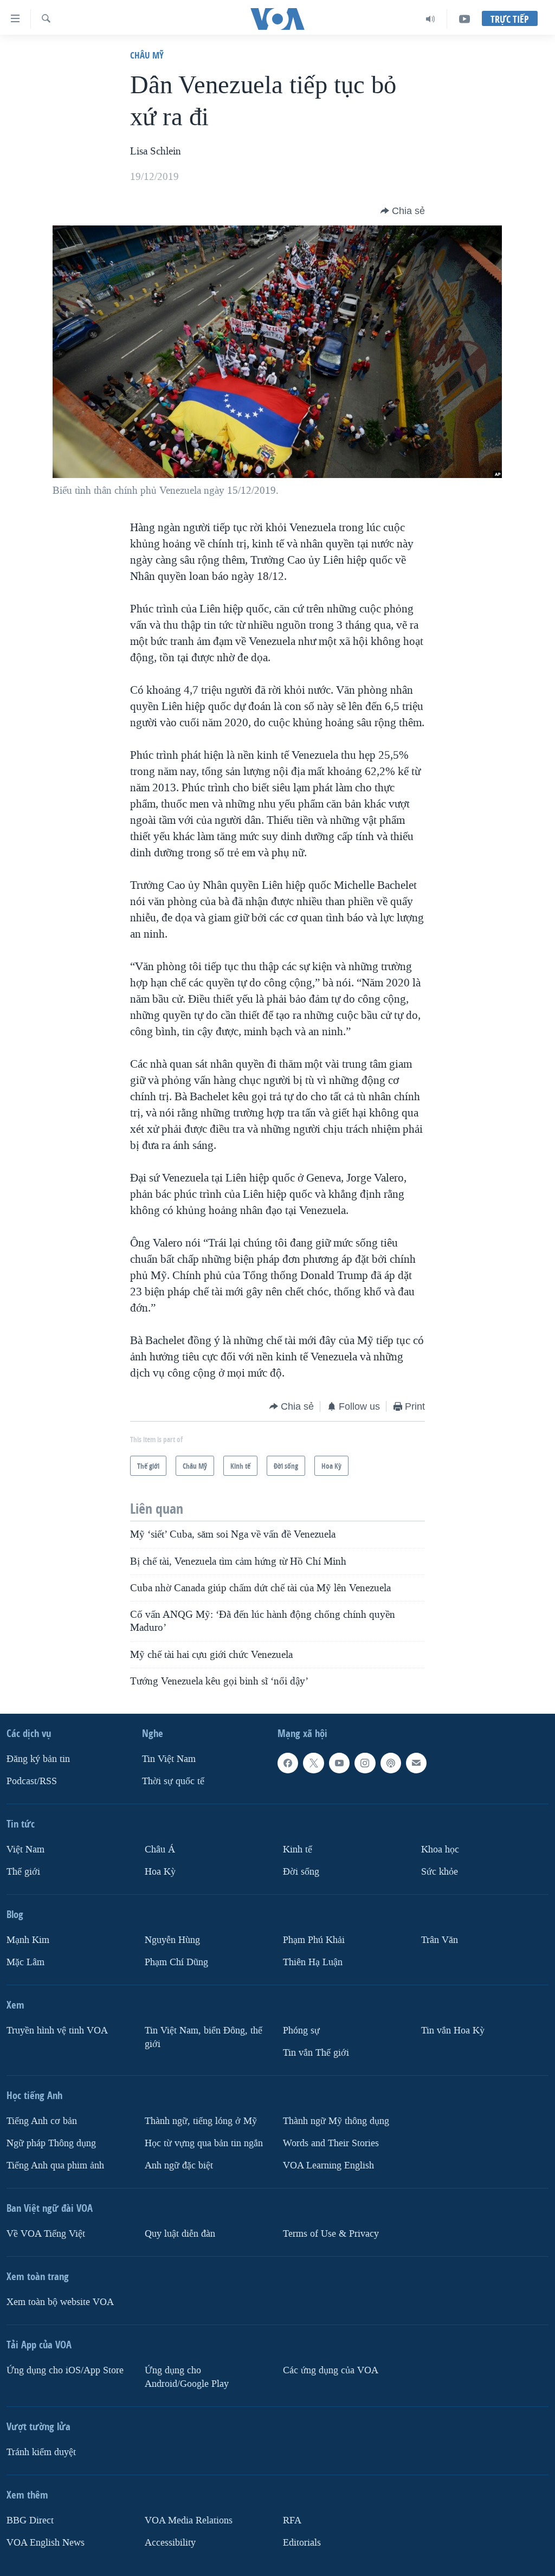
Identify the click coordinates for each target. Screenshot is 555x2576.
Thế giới (23, 1872)
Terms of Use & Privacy (331, 2234)
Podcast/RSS (32, 1781)
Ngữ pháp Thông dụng (51, 2143)
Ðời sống (301, 1872)
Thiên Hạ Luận (313, 1962)
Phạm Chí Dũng (176, 1962)
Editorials (302, 2543)
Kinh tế (298, 1849)
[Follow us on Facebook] (288, 1763)
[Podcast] (391, 1763)
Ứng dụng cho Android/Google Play (187, 2377)
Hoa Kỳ (160, 1872)
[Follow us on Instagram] (365, 1763)
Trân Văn (440, 1940)
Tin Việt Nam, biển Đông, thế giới (204, 2037)
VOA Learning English (328, 2165)
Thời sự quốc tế (173, 1781)
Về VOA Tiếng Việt (46, 2234)
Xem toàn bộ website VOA (60, 2302)
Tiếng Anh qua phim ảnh (55, 2165)
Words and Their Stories (331, 2143)
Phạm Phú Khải (314, 1940)
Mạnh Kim (28, 1940)
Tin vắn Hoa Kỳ (453, 2031)
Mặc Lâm (25, 1962)
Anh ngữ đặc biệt (179, 2165)
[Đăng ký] (416, 1763)
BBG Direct (30, 2520)
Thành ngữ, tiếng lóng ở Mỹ (201, 2121)
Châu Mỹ (147, 55)
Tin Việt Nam (169, 1759)
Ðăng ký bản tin (38, 1759)
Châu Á (160, 1849)
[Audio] (431, 19)
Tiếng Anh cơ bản (42, 2121)
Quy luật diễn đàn (180, 2234)
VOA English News (46, 2543)
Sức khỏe (440, 1872)
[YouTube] (464, 19)
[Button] (403, 211)
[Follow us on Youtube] (339, 1763)
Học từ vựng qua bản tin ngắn (204, 2143)
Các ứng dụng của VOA (331, 2370)
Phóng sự (301, 2031)
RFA (292, 2520)
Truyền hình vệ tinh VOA (57, 2031)
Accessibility (170, 2543)
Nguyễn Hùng (172, 1940)
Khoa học (440, 1849)
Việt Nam (25, 1849)
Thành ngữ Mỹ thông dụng (336, 2121)
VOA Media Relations (189, 2520)
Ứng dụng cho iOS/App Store (65, 2370)
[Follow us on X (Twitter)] (313, 1763)
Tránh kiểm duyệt (41, 2452)
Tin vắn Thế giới (316, 2053)
